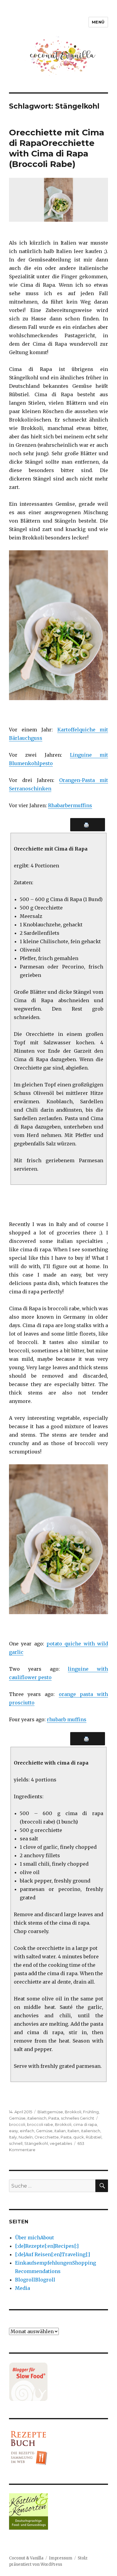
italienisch (37, 2118)
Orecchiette (47, 2137)
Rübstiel (94, 2137)
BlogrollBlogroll (35, 2280)
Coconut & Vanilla (26, 2558)
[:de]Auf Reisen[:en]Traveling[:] (52, 2254)
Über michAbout (34, 2238)
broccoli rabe (40, 2124)
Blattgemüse (50, 2112)
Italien (73, 2131)
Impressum (61, 2558)
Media (22, 2288)
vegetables (61, 2143)
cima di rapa (85, 2124)
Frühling (91, 2112)
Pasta (54, 2118)
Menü (98, 22)
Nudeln (26, 2137)
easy (13, 2131)
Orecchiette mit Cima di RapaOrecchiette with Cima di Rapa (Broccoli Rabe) (57, 148)
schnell (16, 2143)
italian (60, 2131)
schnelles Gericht (78, 2118)
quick (79, 2137)
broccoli (17, 2124)
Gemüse (17, 2118)
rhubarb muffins (67, 1719)
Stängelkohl (36, 2143)
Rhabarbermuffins (70, 805)
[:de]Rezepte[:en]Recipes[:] (47, 2246)
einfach (27, 2131)
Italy (13, 2137)
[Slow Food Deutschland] (58, 2382)
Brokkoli (73, 2112)
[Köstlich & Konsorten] (58, 2511)
